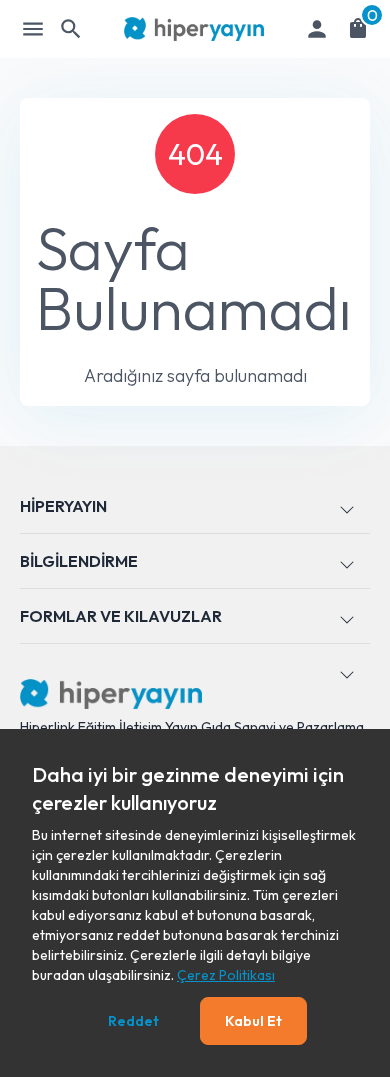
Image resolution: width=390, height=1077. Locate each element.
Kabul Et (253, 1021)
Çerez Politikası (226, 975)
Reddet (133, 1021)
